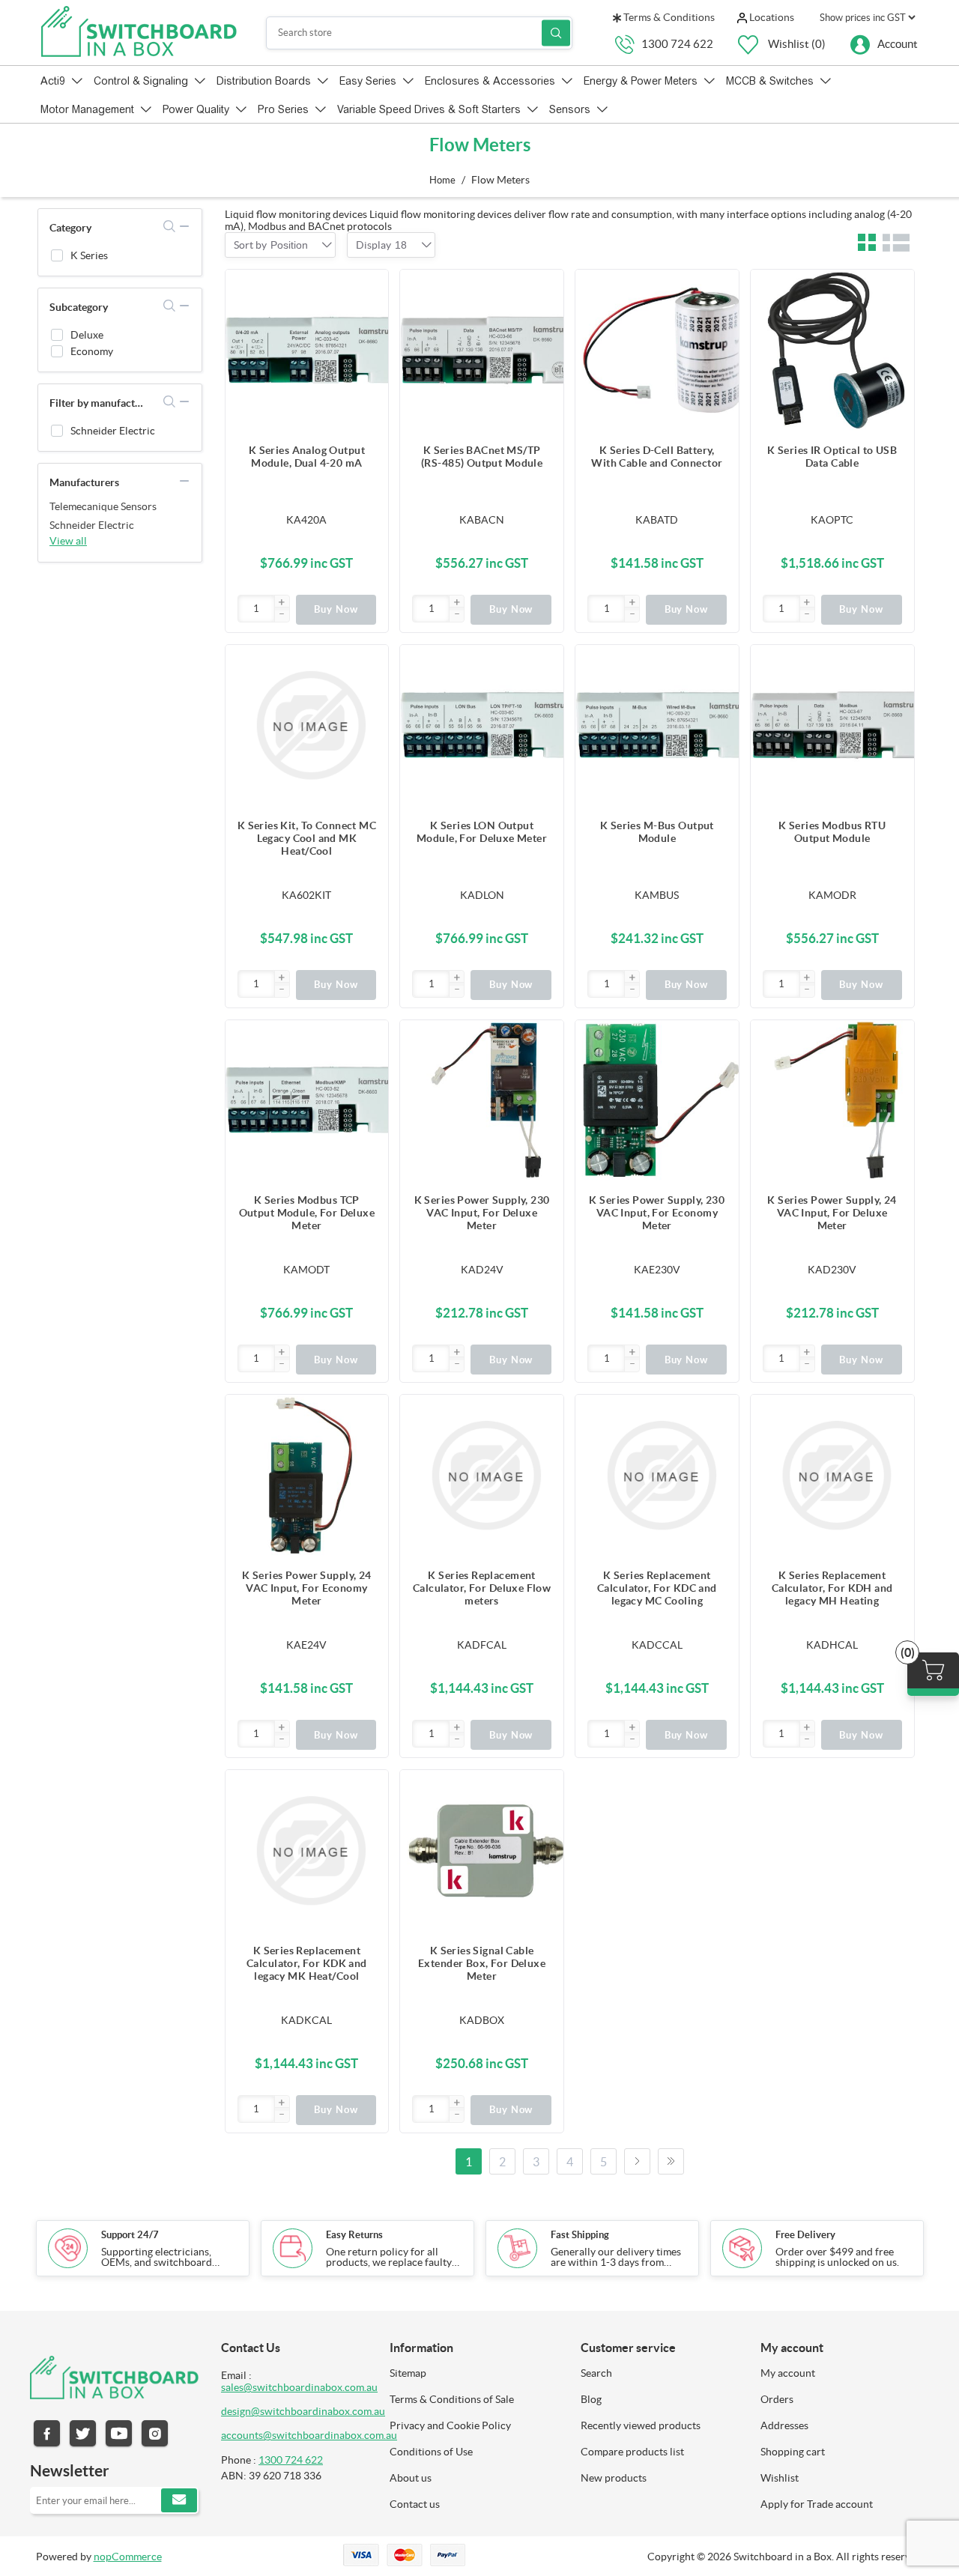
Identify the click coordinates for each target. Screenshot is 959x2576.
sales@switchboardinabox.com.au (299, 2387)
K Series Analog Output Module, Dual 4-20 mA (307, 457)
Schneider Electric (113, 431)
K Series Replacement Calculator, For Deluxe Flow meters (482, 1588)
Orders (777, 2399)
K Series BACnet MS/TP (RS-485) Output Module (482, 457)
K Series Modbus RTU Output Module (832, 832)
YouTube (119, 2433)
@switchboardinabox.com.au (330, 2435)
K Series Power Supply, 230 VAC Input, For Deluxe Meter (482, 1213)
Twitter (83, 2433)
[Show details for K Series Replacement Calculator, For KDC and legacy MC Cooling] (657, 1476)
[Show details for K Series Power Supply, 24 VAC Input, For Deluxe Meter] (832, 1102)
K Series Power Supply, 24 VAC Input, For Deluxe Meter (832, 1213)
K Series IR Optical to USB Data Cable (832, 457)
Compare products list (632, 2452)
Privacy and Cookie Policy (450, 2425)
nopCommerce (128, 2557)
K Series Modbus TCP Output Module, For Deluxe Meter (307, 1213)
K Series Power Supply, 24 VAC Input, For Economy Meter (307, 1588)
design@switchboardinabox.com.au (303, 2411)
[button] (282, 603)
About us (411, 2478)
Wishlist (780, 2478)
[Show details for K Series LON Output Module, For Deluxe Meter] (482, 727)
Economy (92, 351)
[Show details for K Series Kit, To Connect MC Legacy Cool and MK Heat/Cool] (307, 727)
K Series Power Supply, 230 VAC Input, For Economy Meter (657, 1213)
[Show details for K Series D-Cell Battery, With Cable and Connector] (657, 351)
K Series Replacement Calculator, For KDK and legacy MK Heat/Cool (307, 1963)
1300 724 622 (677, 43)
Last (671, 2161)
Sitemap (408, 2373)
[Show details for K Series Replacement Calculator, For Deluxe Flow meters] (482, 1476)
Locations (771, 17)
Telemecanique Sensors (103, 506)
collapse (184, 226)
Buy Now (336, 609)
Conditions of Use (431, 2452)
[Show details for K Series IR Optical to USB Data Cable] (832, 351)
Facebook (47, 2433)
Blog (591, 2399)
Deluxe (87, 335)
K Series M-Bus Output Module (657, 832)
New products (614, 2478)
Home (442, 180)
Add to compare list (369, 318)
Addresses (784, 2425)
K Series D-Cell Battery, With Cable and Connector (657, 457)
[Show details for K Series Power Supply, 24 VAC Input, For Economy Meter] (307, 1476)
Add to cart (369, 288)
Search (556, 33)
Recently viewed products (641, 2425)
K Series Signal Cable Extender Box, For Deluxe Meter (482, 1963)
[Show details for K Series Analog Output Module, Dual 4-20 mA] (307, 351)
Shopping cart (793, 2452)
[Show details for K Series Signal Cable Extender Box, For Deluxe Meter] (482, 1852)
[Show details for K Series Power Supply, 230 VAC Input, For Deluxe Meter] (482, 1102)
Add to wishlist (369, 348)
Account (898, 43)
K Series (89, 255)
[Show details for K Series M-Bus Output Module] (657, 727)
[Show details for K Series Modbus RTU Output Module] (832, 727)
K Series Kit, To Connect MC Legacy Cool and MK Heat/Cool (307, 838)
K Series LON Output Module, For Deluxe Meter (482, 832)
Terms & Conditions (668, 17)
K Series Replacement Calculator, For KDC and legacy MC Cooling (657, 1588)
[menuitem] (474, 2373)
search (170, 226)
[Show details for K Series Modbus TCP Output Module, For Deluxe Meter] (307, 1102)
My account (788, 2373)
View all (68, 541)
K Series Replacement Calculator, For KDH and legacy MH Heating (832, 1588)
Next (637, 2161)
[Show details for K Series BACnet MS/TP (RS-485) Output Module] (482, 351)
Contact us (415, 2504)
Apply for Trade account (817, 2504)
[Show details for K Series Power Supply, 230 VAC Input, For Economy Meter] (657, 1102)
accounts (242, 2435)
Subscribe (179, 2500)
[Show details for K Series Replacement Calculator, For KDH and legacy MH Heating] (832, 1476)
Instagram (155, 2433)
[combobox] (289, 245)
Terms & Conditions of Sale (452, 2399)
